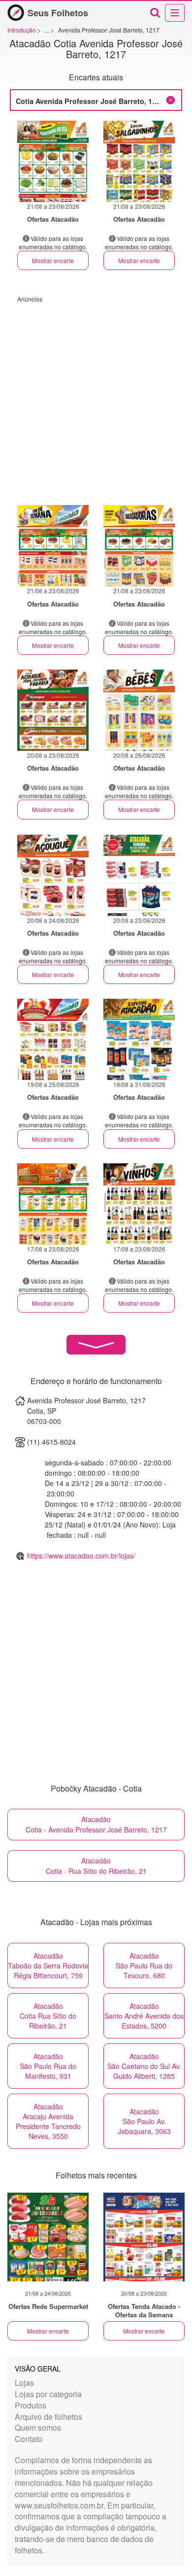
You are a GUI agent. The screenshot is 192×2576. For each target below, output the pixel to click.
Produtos (31, 2405)
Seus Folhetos (58, 13)
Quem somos (38, 2427)
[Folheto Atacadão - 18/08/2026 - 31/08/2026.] (139, 1039)
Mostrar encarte (53, 260)
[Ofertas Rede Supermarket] (48, 2237)
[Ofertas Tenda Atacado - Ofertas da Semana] (144, 2237)
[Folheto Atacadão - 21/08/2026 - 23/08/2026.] (53, 161)
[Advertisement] (96, 399)
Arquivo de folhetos (48, 2417)
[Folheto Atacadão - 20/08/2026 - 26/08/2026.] (139, 710)
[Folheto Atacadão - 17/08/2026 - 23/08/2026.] (53, 1204)
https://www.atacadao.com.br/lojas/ (81, 1556)
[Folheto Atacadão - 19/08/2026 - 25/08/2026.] (53, 1039)
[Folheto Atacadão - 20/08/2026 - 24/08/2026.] (53, 875)
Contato (29, 2439)
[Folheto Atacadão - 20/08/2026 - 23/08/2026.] (53, 710)
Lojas (24, 2383)
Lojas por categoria (48, 2394)
